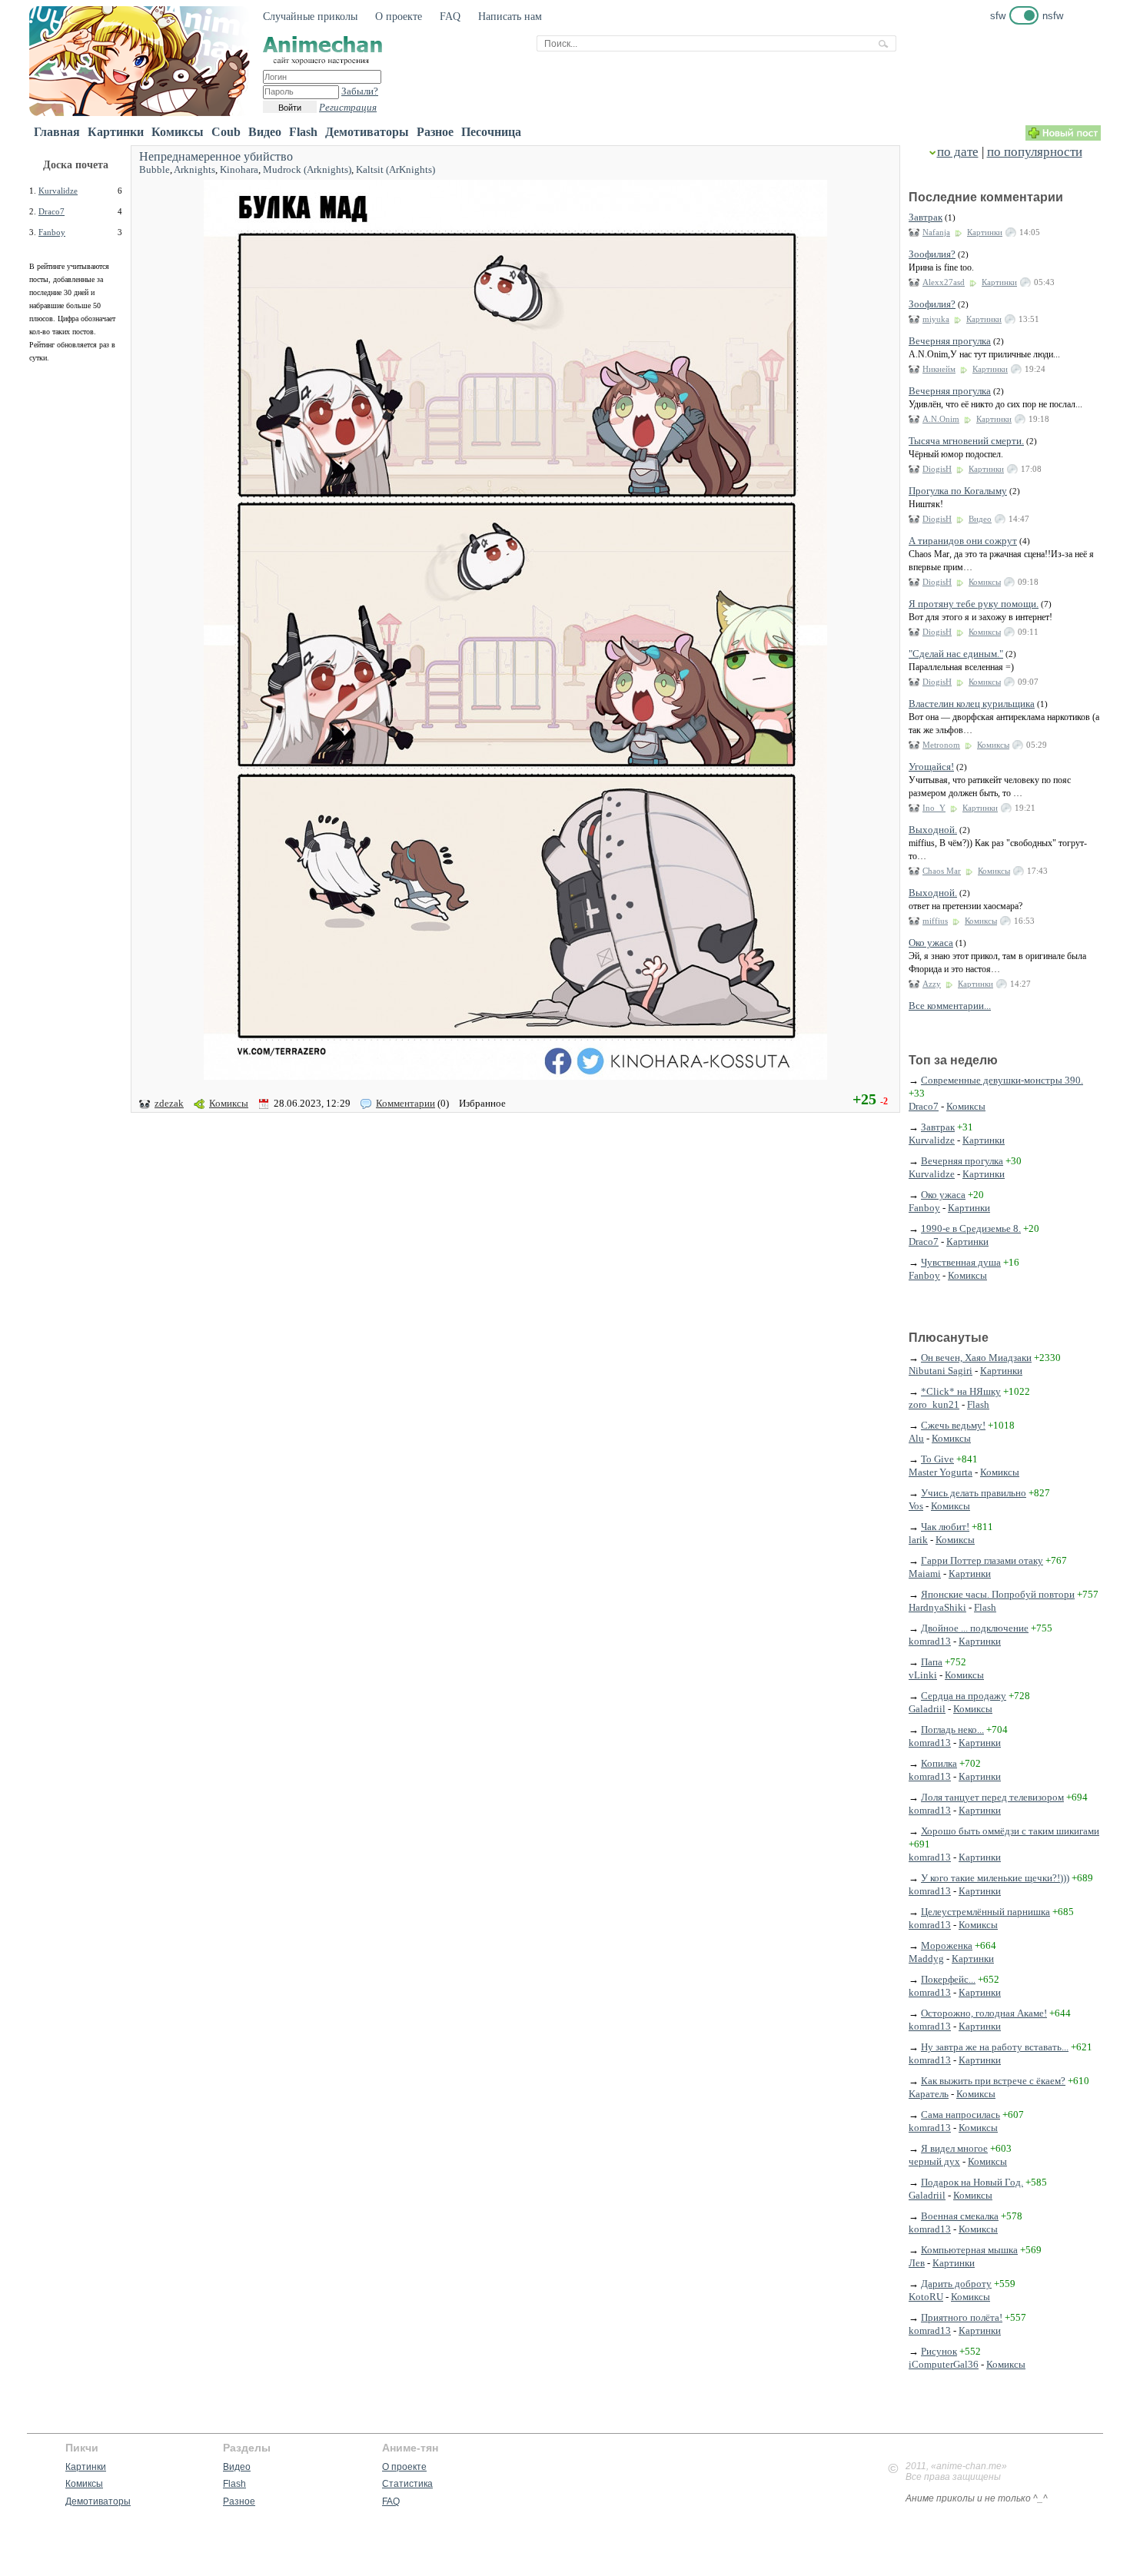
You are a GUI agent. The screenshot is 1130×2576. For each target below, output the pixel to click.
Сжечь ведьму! (953, 1425)
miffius (935, 921)
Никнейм (939, 369)
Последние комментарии (986, 197)
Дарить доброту (956, 2284)
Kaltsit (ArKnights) (395, 169)
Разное (435, 132)
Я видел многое (954, 2148)
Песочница (491, 132)
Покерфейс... (948, 1979)
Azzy (932, 984)
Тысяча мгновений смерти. (966, 441)
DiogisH (937, 469)
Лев (917, 2263)
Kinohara (239, 169)
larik (918, 1540)
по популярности (1035, 152)
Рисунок (939, 2351)
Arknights (194, 169)
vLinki (923, 1675)
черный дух (934, 2161)
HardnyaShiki (937, 1607)
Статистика (407, 2484)
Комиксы (178, 132)
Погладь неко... (952, 1730)
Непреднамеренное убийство (216, 156)
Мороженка (947, 1945)
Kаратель (929, 2094)
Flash (303, 132)
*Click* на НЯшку (961, 1391)
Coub (226, 132)
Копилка (939, 1763)
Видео (265, 132)
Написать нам (510, 17)
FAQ (450, 17)
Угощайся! (931, 767)
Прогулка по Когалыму (958, 491)
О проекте (399, 17)
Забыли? (360, 91)
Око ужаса (931, 943)
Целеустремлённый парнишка (985, 1912)
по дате (958, 152)
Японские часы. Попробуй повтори (998, 1594)
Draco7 (52, 211)
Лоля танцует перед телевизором (992, 1797)
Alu (916, 1438)
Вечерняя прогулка (950, 341)
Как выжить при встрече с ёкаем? (993, 2081)
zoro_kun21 (934, 1404)
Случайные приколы (310, 17)
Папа (932, 1662)
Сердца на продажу (964, 1696)
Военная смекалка (960, 2216)
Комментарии (405, 1103)
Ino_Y (934, 808)
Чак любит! (945, 1527)
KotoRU (926, 2297)
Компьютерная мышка (969, 2250)
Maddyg (926, 1959)
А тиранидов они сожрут (963, 541)
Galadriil (927, 1709)
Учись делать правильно (974, 1493)
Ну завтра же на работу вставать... (995, 2047)
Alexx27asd (944, 282)
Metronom (941, 745)
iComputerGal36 (944, 2364)
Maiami (925, 1573)
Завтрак (926, 217)
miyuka (936, 319)
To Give (937, 1459)
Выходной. (933, 830)
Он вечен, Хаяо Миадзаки (976, 1358)
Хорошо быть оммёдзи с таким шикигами (1010, 1831)
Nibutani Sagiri (941, 1371)
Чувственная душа (961, 1262)
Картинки (116, 132)
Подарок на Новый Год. (972, 2182)
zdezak (169, 1103)
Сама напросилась (960, 2115)
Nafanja (936, 232)
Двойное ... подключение (975, 1628)
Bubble (155, 169)
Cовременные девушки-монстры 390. (1002, 1080)
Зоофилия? (932, 254)
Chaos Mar (942, 871)
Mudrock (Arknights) (307, 169)
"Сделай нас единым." (956, 654)
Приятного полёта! (962, 2317)
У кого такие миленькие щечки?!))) (995, 1878)
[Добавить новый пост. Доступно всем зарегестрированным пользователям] (1063, 137)
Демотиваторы (367, 132)
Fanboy (52, 232)
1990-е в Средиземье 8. (971, 1228)
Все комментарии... (950, 1006)
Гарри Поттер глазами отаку (982, 1560)
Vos (916, 1506)
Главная (57, 132)
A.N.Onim (941, 419)
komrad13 (930, 1641)
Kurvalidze (58, 191)
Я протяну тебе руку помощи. (974, 604)
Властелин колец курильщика (972, 704)
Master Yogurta (941, 1472)
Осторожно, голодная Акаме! (984, 2013)
